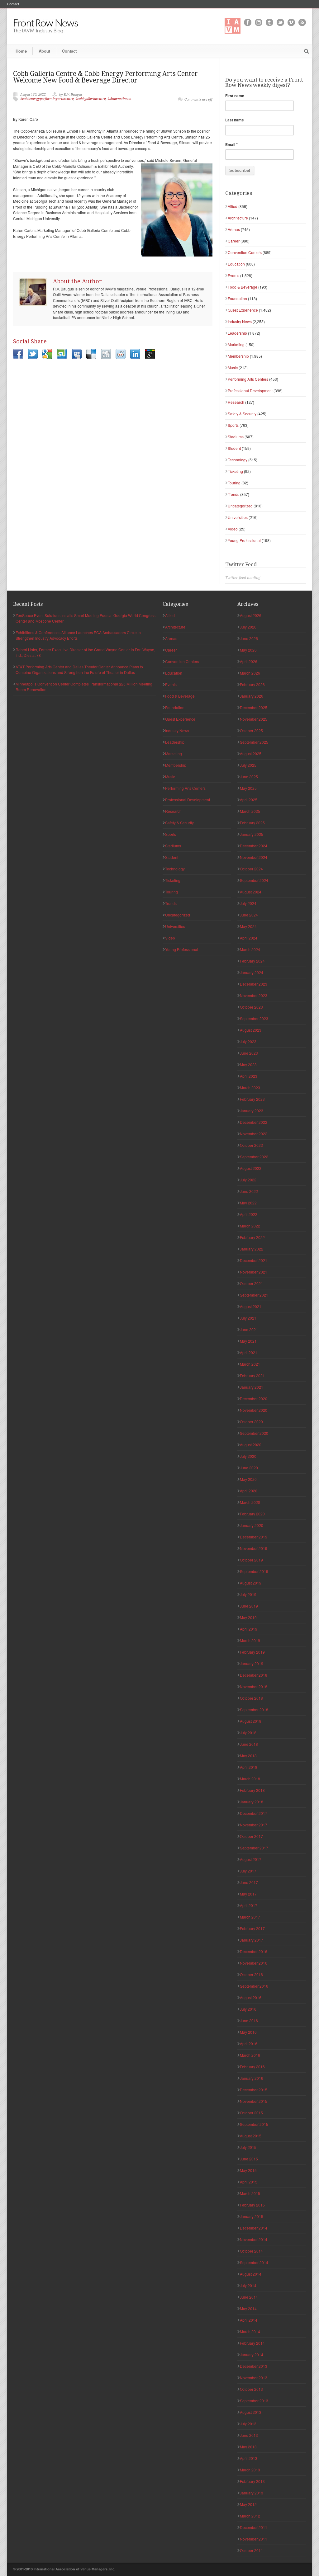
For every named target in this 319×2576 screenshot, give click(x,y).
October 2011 (251, 2550)
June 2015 (249, 2159)
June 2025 (249, 777)
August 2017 (251, 1859)
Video (233, 529)
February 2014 (252, 2343)
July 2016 (248, 2009)
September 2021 (254, 1295)
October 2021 (251, 1283)
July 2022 (248, 1180)
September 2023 (254, 1018)
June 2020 (249, 1468)
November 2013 (254, 2378)
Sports (233, 425)
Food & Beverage (243, 287)
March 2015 (250, 2193)
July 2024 (248, 903)
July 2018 (248, 1733)
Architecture (238, 218)
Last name (235, 120)
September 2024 (254, 880)
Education (236, 264)
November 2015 (254, 2101)
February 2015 (252, 2205)
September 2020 (254, 1433)
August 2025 (251, 753)
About (44, 51)
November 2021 (254, 1272)
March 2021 (250, 1364)
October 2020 (251, 1422)
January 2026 (252, 696)
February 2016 (252, 2067)
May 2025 (248, 788)
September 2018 (254, 1709)
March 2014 (250, 2331)
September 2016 (254, 1986)
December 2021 (254, 1260)
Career (234, 241)
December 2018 (254, 1675)
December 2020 (254, 1399)
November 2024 (254, 857)
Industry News (240, 321)
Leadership (237, 333)
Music (233, 367)
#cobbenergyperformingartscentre (47, 99)
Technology (238, 460)
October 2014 (251, 2251)
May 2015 (248, 2170)
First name (235, 96)
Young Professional (244, 540)
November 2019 (254, 1548)
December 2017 (254, 1813)
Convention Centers (245, 252)
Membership (238, 356)
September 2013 (254, 2401)
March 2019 (250, 1640)
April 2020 (249, 1491)
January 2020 (252, 1525)
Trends (233, 494)
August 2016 (251, 1997)
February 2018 (252, 1790)
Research (236, 402)
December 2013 (254, 2366)
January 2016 (252, 2078)
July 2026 (248, 627)
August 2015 (251, 2136)
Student (234, 448)
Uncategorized (240, 506)
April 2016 (249, 2044)
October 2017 (251, 1836)
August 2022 (251, 1168)
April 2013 (249, 2458)
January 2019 (252, 1663)
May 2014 (248, 2308)
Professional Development (250, 391)
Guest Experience (243, 310)
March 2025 (250, 811)
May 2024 (248, 926)
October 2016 (251, 1974)
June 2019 (249, 1606)
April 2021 (249, 1352)
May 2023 (248, 1064)
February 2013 (252, 2481)
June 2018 (249, 1744)
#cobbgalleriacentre (90, 99)
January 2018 (252, 1802)
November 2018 (254, 1686)
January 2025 (252, 834)
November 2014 (254, 2239)
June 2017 (249, 1882)
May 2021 (248, 1341)
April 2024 (249, 938)
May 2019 (248, 1617)
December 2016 (254, 1951)
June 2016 (249, 2020)
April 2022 (249, 1214)
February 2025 (252, 823)
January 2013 (252, 2493)
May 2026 (248, 650)
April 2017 (249, 1905)
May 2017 (248, 1894)
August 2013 (251, 2412)
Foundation (237, 298)
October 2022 (251, 1145)
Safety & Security (242, 414)
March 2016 (250, 2055)
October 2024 (251, 869)
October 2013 (251, 2389)
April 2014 (249, 2320)
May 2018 (248, 1756)
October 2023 (251, 1007)
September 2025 (254, 742)
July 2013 (248, 2424)
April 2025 (249, 800)
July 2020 (248, 1456)
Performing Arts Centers (248, 379)
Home (21, 51)
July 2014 (248, 2285)
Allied (233, 206)
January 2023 (252, 1111)
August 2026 (251, 615)
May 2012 (248, 2504)
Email (231, 144)
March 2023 (250, 1088)
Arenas (234, 229)
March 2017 (250, 1917)
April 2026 (249, 661)
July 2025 (248, 765)
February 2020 (252, 1514)
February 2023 (252, 1099)
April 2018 (249, 1767)
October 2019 (251, 1560)
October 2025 (251, 730)
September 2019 (254, 1571)
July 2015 (248, 2147)
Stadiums (236, 437)
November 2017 (254, 1825)
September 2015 (254, 2124)
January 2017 (252, 1940)
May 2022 (248, 1203)
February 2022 (252, 1237)
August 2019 (251, 1583)
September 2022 (254, 1157)
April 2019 (249, 1629)
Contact (13, 4)
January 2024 (252, 972)
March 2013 (250, 2470)
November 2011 (254, 2539)
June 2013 (249, 2435)
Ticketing (235, 471)
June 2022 (249, 1191)
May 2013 (248, 2447)
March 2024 (250, 949)
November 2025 (254, 719)
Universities (238, 517)
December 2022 (254, 1122)
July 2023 (248, 1041)
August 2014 (251, 2274)
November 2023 (254, 995)
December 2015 (254, 2090)
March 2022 (250, 1226)
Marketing (236, 344)
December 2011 (254, 2527)
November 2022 (254, 1134)
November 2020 (254, 1410)
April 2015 (249, 2182)
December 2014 (254, 2228)
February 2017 (252, 1928)
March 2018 (250, 1779)
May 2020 (248, 1479)
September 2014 (254, 2262)
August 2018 (251, 1721)
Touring (234, 483)
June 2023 (249, 1053)
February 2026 (252, 684)
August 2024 (251, 892)
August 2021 (251, 1306)
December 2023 (254, 984)
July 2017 (248, 1871)
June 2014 (249, 2297)
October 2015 (251, 2113)
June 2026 (249, 638)
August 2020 (251, 1445)
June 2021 (249, 1329)
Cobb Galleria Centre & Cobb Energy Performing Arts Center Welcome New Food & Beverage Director (105, 77)
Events (233, 275)
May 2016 (248, 2032)
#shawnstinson (119, 99)
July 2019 (248, 1594)
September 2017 (254, 1848)
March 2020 (250, 1502)
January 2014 (252, 2355)
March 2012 (250, 2516)
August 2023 (251, 1030)
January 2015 (252, 2216)
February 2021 (252, 1375)
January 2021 (252, 1387)
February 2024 (252, 961)
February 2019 (252, 1652)
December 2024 (254, 846)
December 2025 (254, 707)
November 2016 (254, 1963)
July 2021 (248, 1318)
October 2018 (251, 1698)
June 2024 (249, 915)
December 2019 (254, 1537)
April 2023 (249, 1076)
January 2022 (252, 1249)
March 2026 (250, 673)
